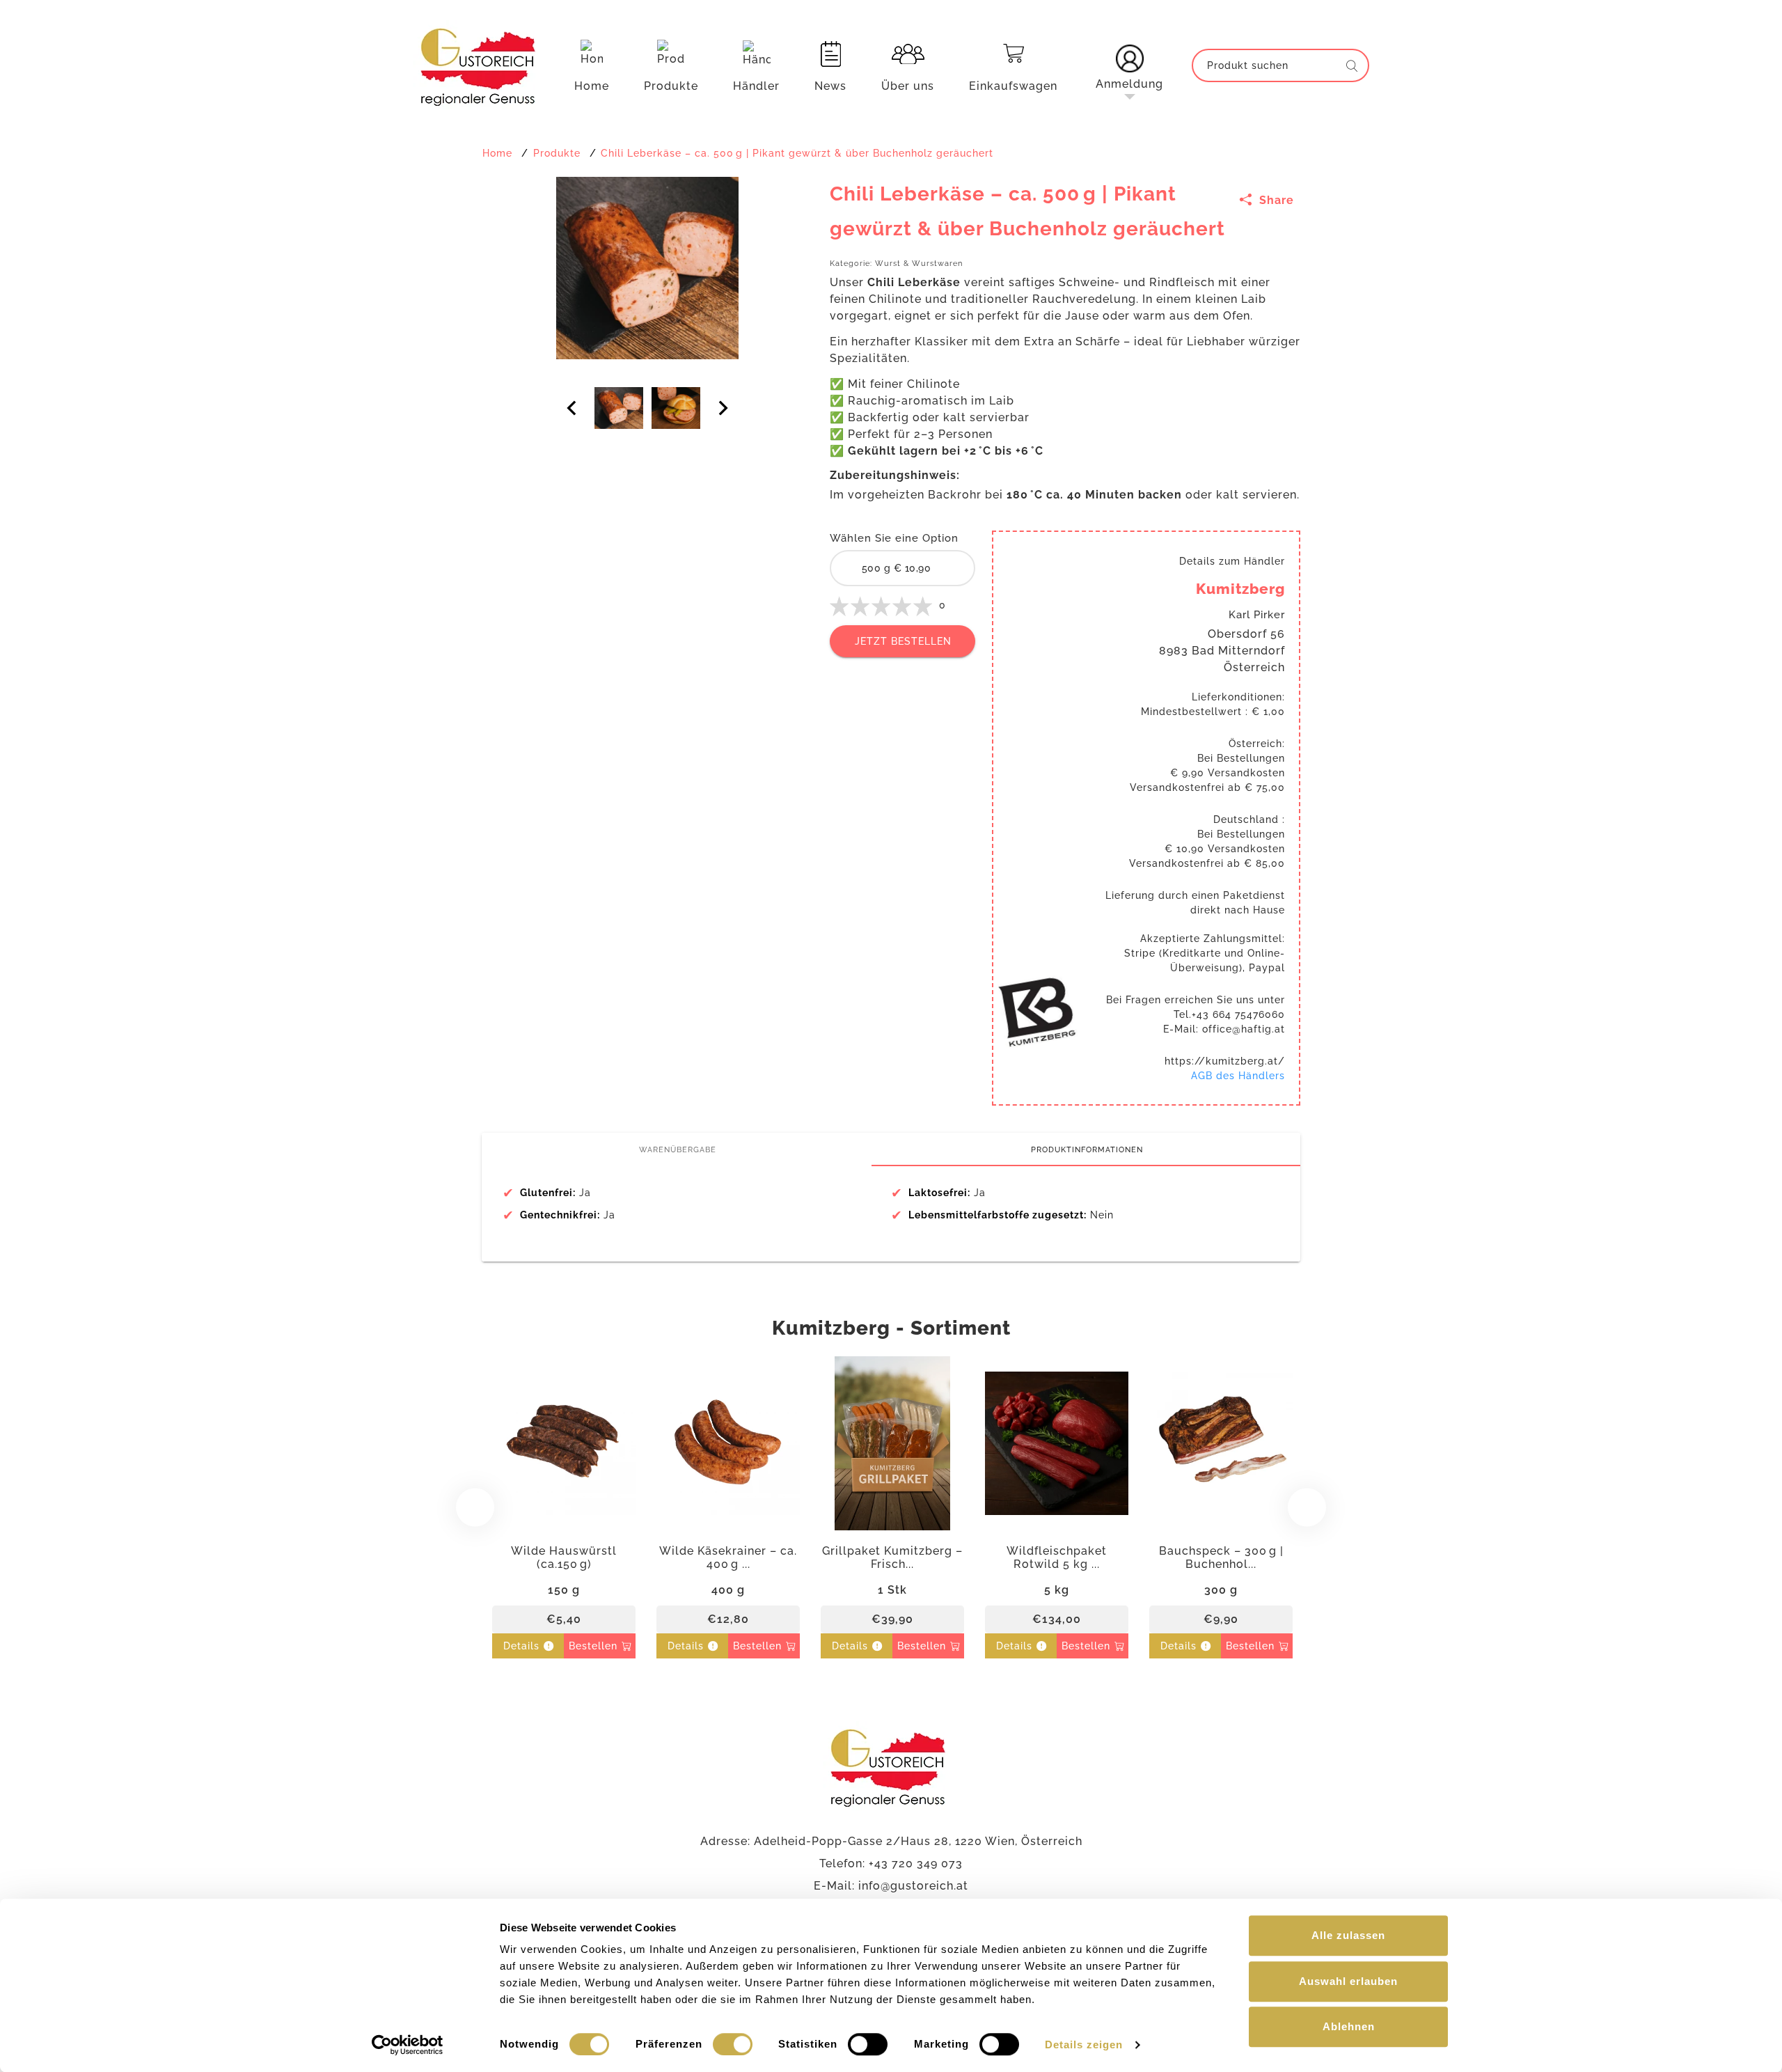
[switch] (733, 2044)
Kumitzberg (1240, 589)
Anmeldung (1129, 84)
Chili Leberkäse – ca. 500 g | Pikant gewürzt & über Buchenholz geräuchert (797, 153)
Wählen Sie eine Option (894, 538)
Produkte (671, 86)
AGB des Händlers (1238, 1076)
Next (1307, 1507)
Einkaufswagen (1013, 86)
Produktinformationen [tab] (1087, 1149)
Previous (475, 1507)
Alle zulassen (1348, 1935)
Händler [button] (756, 86)
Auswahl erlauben (1348, 1981)
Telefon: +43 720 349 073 (891, 1863)
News (830, 86)
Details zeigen (1084, 2044)
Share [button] (1275, 200)
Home (592, 86)
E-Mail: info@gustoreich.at (891, 1886)
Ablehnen (1349, 2026)
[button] (1129, 65)
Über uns (908, 86)
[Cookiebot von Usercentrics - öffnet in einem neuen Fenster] (408, 2045)
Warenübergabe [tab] (678, 1149)
